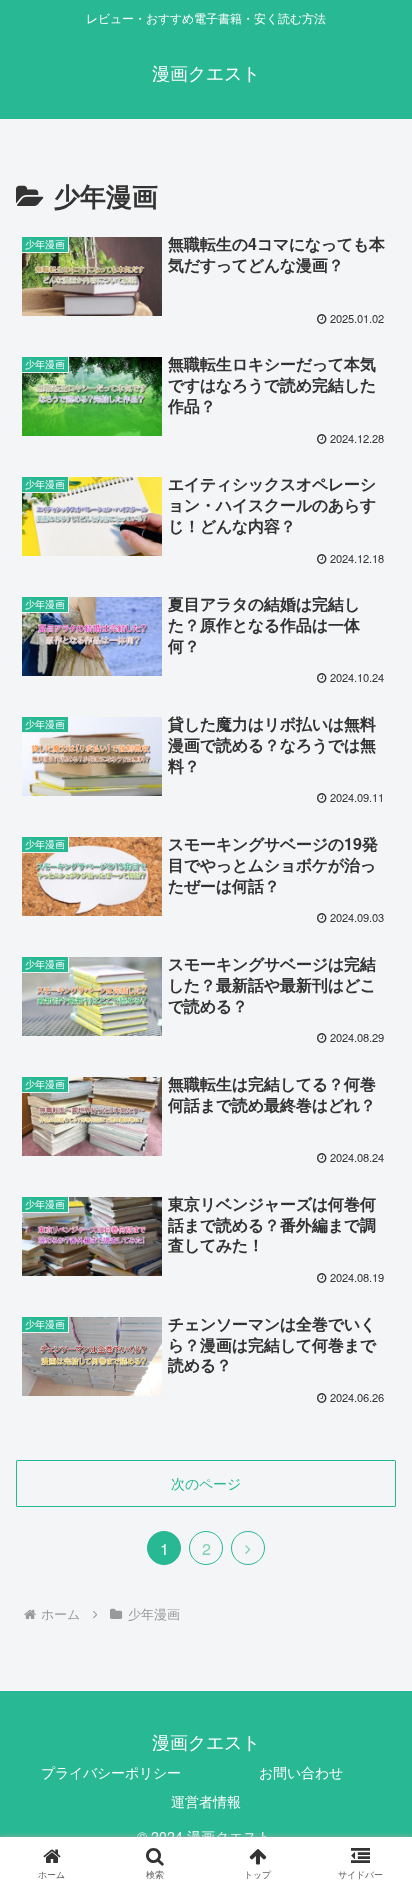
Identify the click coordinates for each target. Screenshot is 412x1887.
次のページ (206, 1483)
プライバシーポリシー (111, 1772)
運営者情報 (206, 1801)
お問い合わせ (301, 1772)
